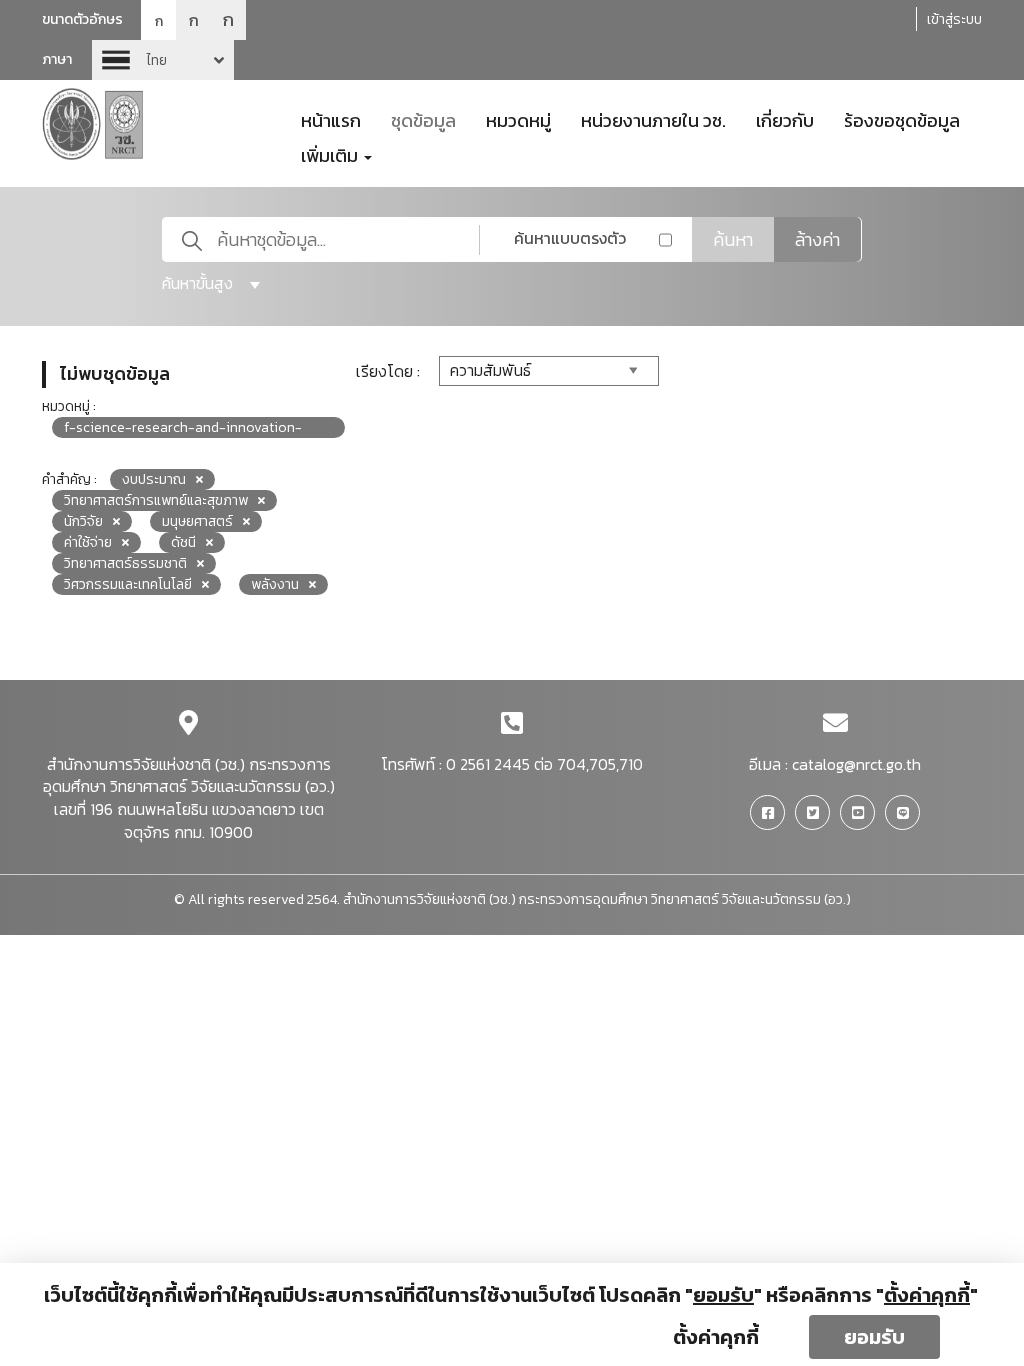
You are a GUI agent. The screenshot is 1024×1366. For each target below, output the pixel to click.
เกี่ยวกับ (785, 119)
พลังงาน (275, 584)
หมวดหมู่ (518, 119)
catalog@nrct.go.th (856, 764)
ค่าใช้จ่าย (88, 542)
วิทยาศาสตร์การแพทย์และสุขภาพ (156, 500)
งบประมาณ (154, 479)
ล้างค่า (817, 239)
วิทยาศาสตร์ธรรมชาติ (125, 563)
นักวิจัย (83, 521)
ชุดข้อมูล (423, 119)
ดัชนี (183, 542)
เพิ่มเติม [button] (331, 154)
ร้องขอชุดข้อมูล (902, 119)
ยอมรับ (874, 1337)
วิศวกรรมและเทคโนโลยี (128, 584)
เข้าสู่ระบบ (954, 19)
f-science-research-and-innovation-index (183, 427)
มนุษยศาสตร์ (197, 521)
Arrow (163, 60)
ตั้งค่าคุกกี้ (716, 1337)
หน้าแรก (331, 119)
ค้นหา (733, 239)
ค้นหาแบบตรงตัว (570, 238)
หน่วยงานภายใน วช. (653, 119)
